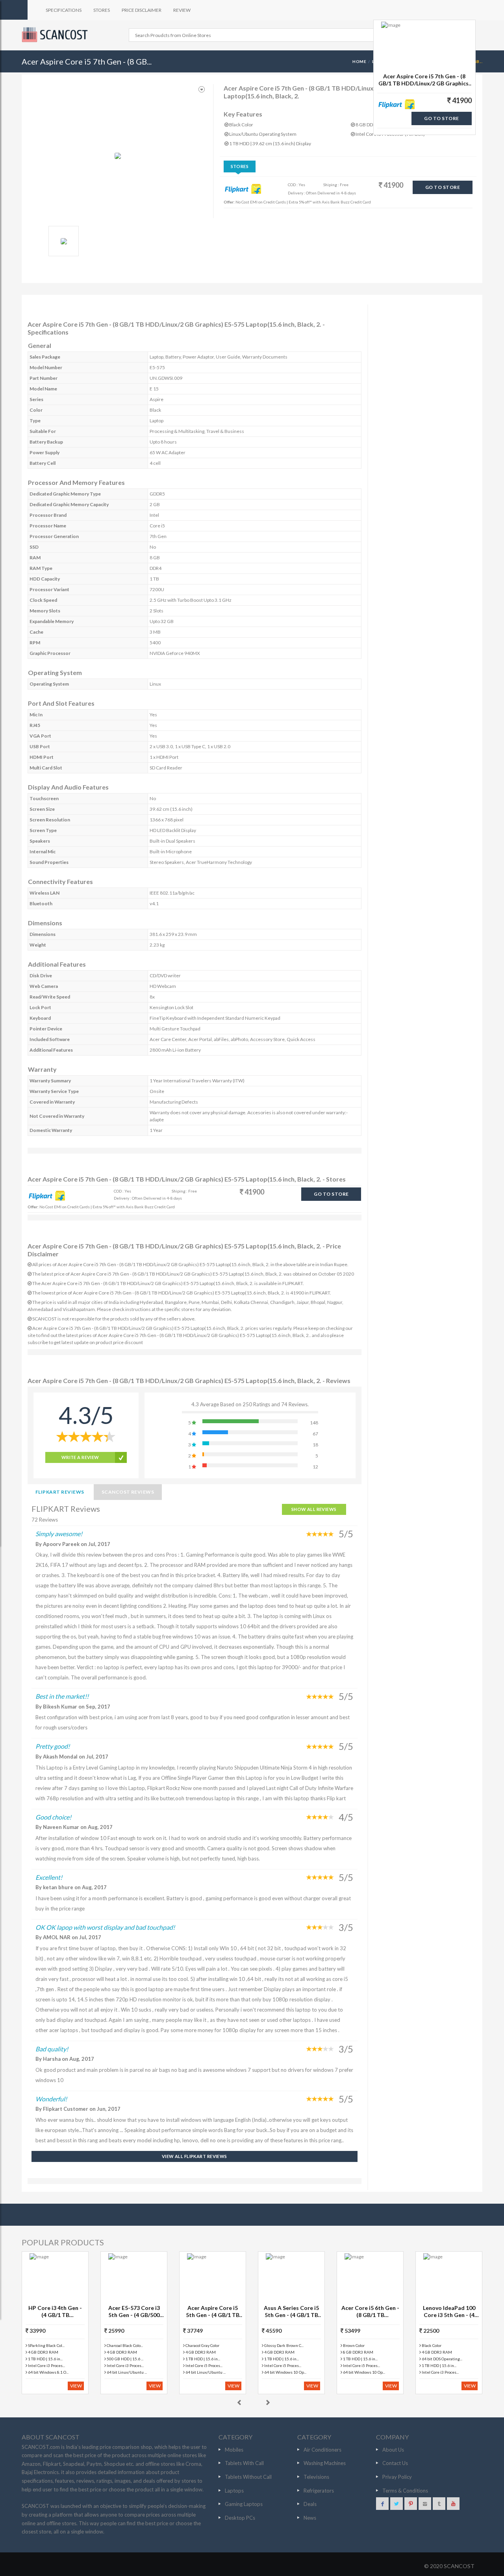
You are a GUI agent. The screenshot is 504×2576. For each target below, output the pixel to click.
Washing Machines (325, 2463)
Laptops (234, 2491)
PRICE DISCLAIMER (142, 10)
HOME (359, 61)
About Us (393, 2450)
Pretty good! (53, 1746)
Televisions (316, 2477)
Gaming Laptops (244, 2504)
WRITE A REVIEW (80, 1457)
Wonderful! (51, 2099)
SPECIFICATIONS (64, 10)
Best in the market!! (62, 1696)
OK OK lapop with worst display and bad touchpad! (105, 1927)
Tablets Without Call (248, 2477)
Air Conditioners (322, 2450)
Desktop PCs (240, 2518)
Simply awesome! (59, 1534)
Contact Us (395, 2463)
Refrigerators (319, 2491)
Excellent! (49, 1877)
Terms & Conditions (405, 2491)
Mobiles (234, 2450)
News (310, 2518)
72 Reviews (45, 1520)
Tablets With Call (244, 2463)
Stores (240, 166)
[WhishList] (202, 90)
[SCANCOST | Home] (56, 35)
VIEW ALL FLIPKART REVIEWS (195, 2156)
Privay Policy (397, 2477)
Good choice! (53, 1817)
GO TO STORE (443, 187)
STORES (102, 10)
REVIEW (182, 10)
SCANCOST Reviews (128, 1492)
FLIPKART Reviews (60, 1492)
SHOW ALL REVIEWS (314, 1509)
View (76, 2386)
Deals (310, 2504)
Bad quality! (52, 2049)
